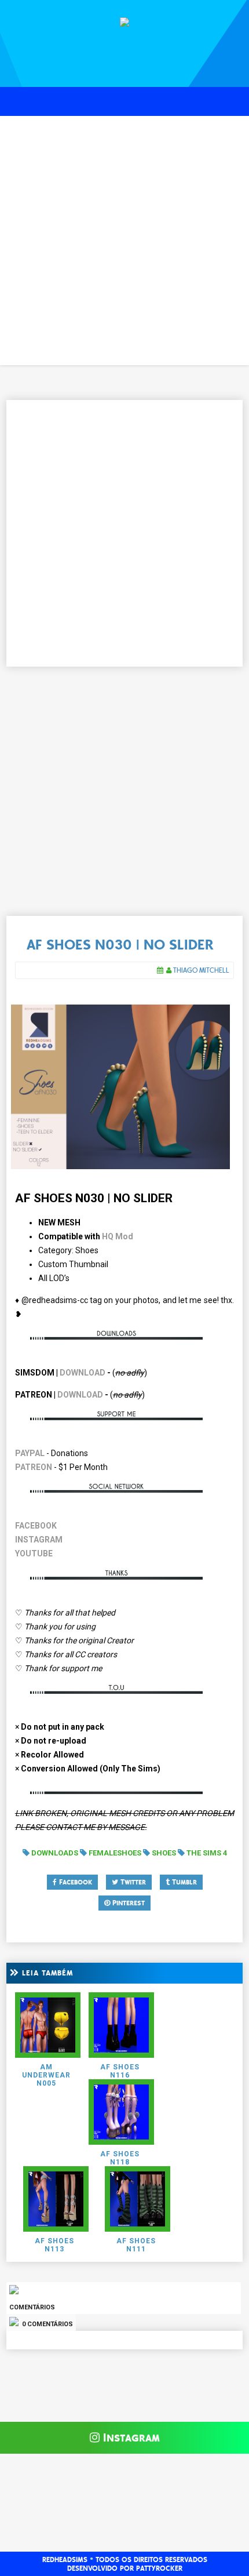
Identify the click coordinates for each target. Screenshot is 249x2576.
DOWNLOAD (83, 1373)
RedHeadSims (65, 2560)
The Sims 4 (207, 1853)
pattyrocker (159, 2568)
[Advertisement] (124, 241)
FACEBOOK (36, 1526)
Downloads (55, 1853)
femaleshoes (115, 1853)
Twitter (132, 1882)
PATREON (34, 1467)
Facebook (74, 1882)
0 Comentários (47, 2324)
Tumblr (183, 1882)
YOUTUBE (34, 1553)
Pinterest (127, 1903)
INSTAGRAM (39, 1540)
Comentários (32, 2307)
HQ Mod (118, 1236)
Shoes (164, 1853)
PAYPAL (30, 1453)
